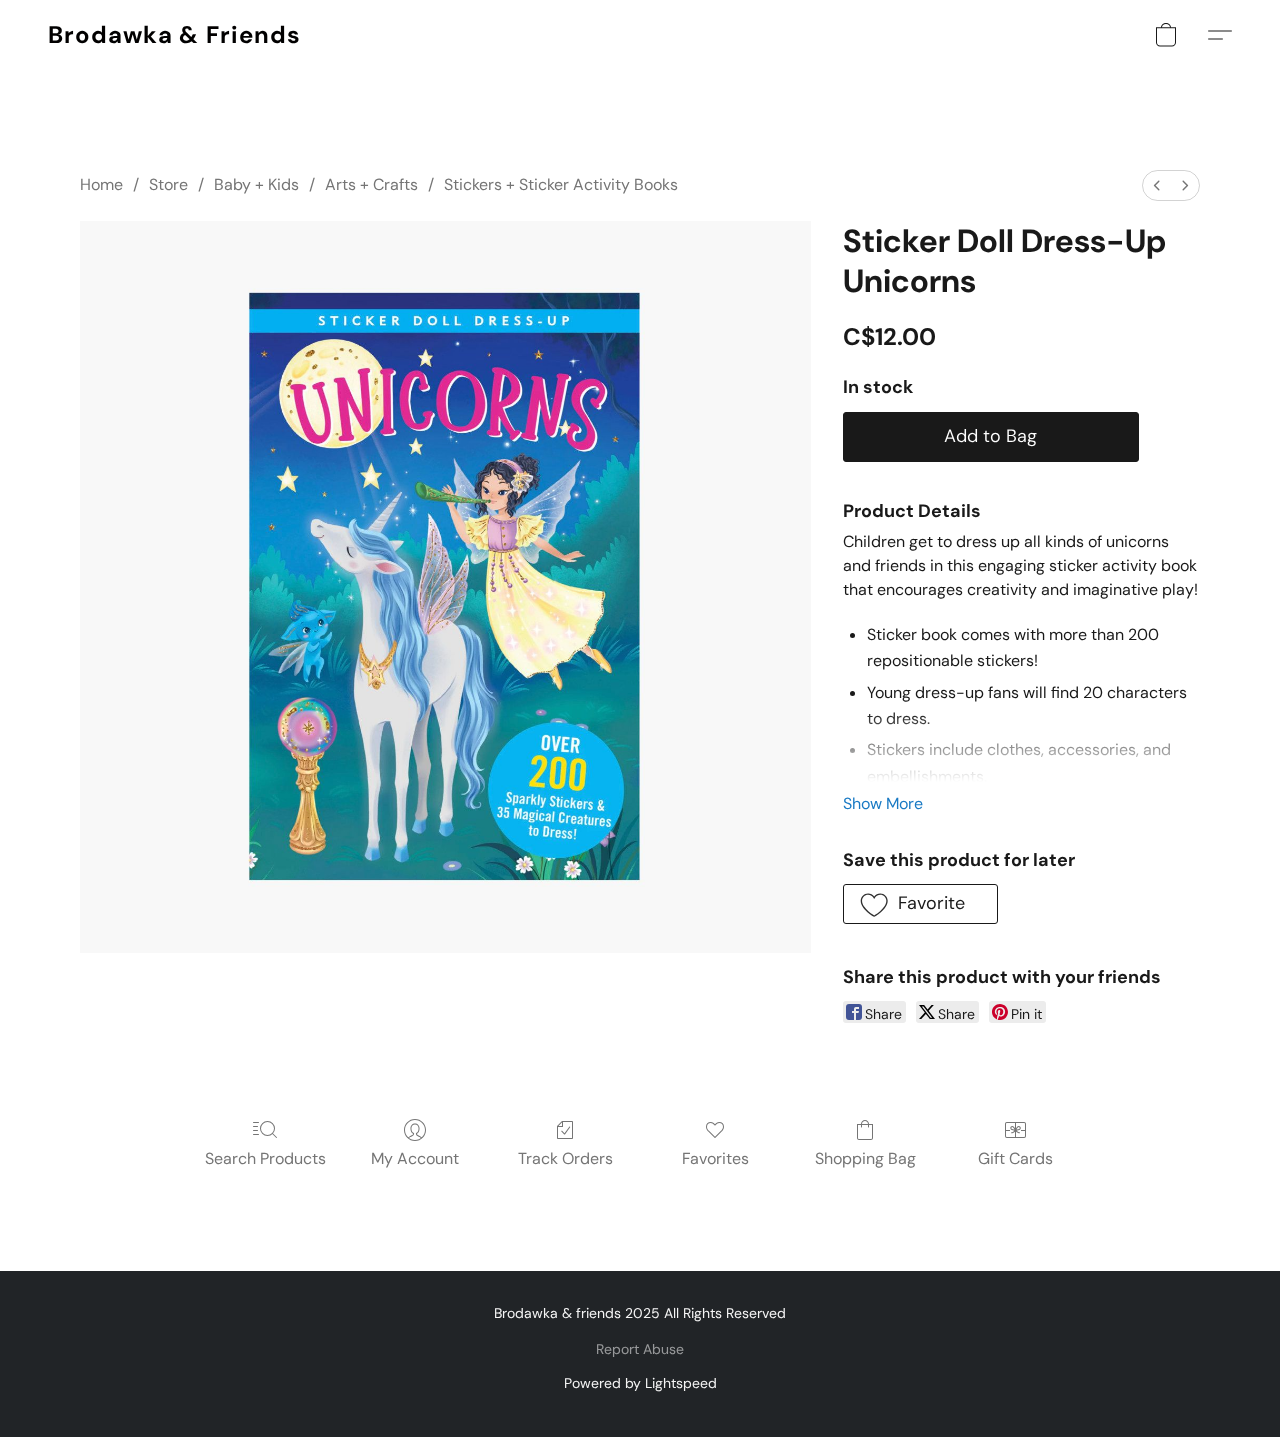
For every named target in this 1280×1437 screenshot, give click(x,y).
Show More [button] (883, 803)
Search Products (265, 1158)
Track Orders (565, 1158)
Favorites (715, 1158)
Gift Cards (1015, 1158)
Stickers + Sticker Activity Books (561, 184)
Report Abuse (640, 1349)
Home (101, 184)
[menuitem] (1157, 185)
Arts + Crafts (371, 184)
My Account (415, 1158)
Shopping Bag (865, 1158)
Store (168, 184)
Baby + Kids (256, 184)
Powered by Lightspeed (640, 1383)
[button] (174, 35)
